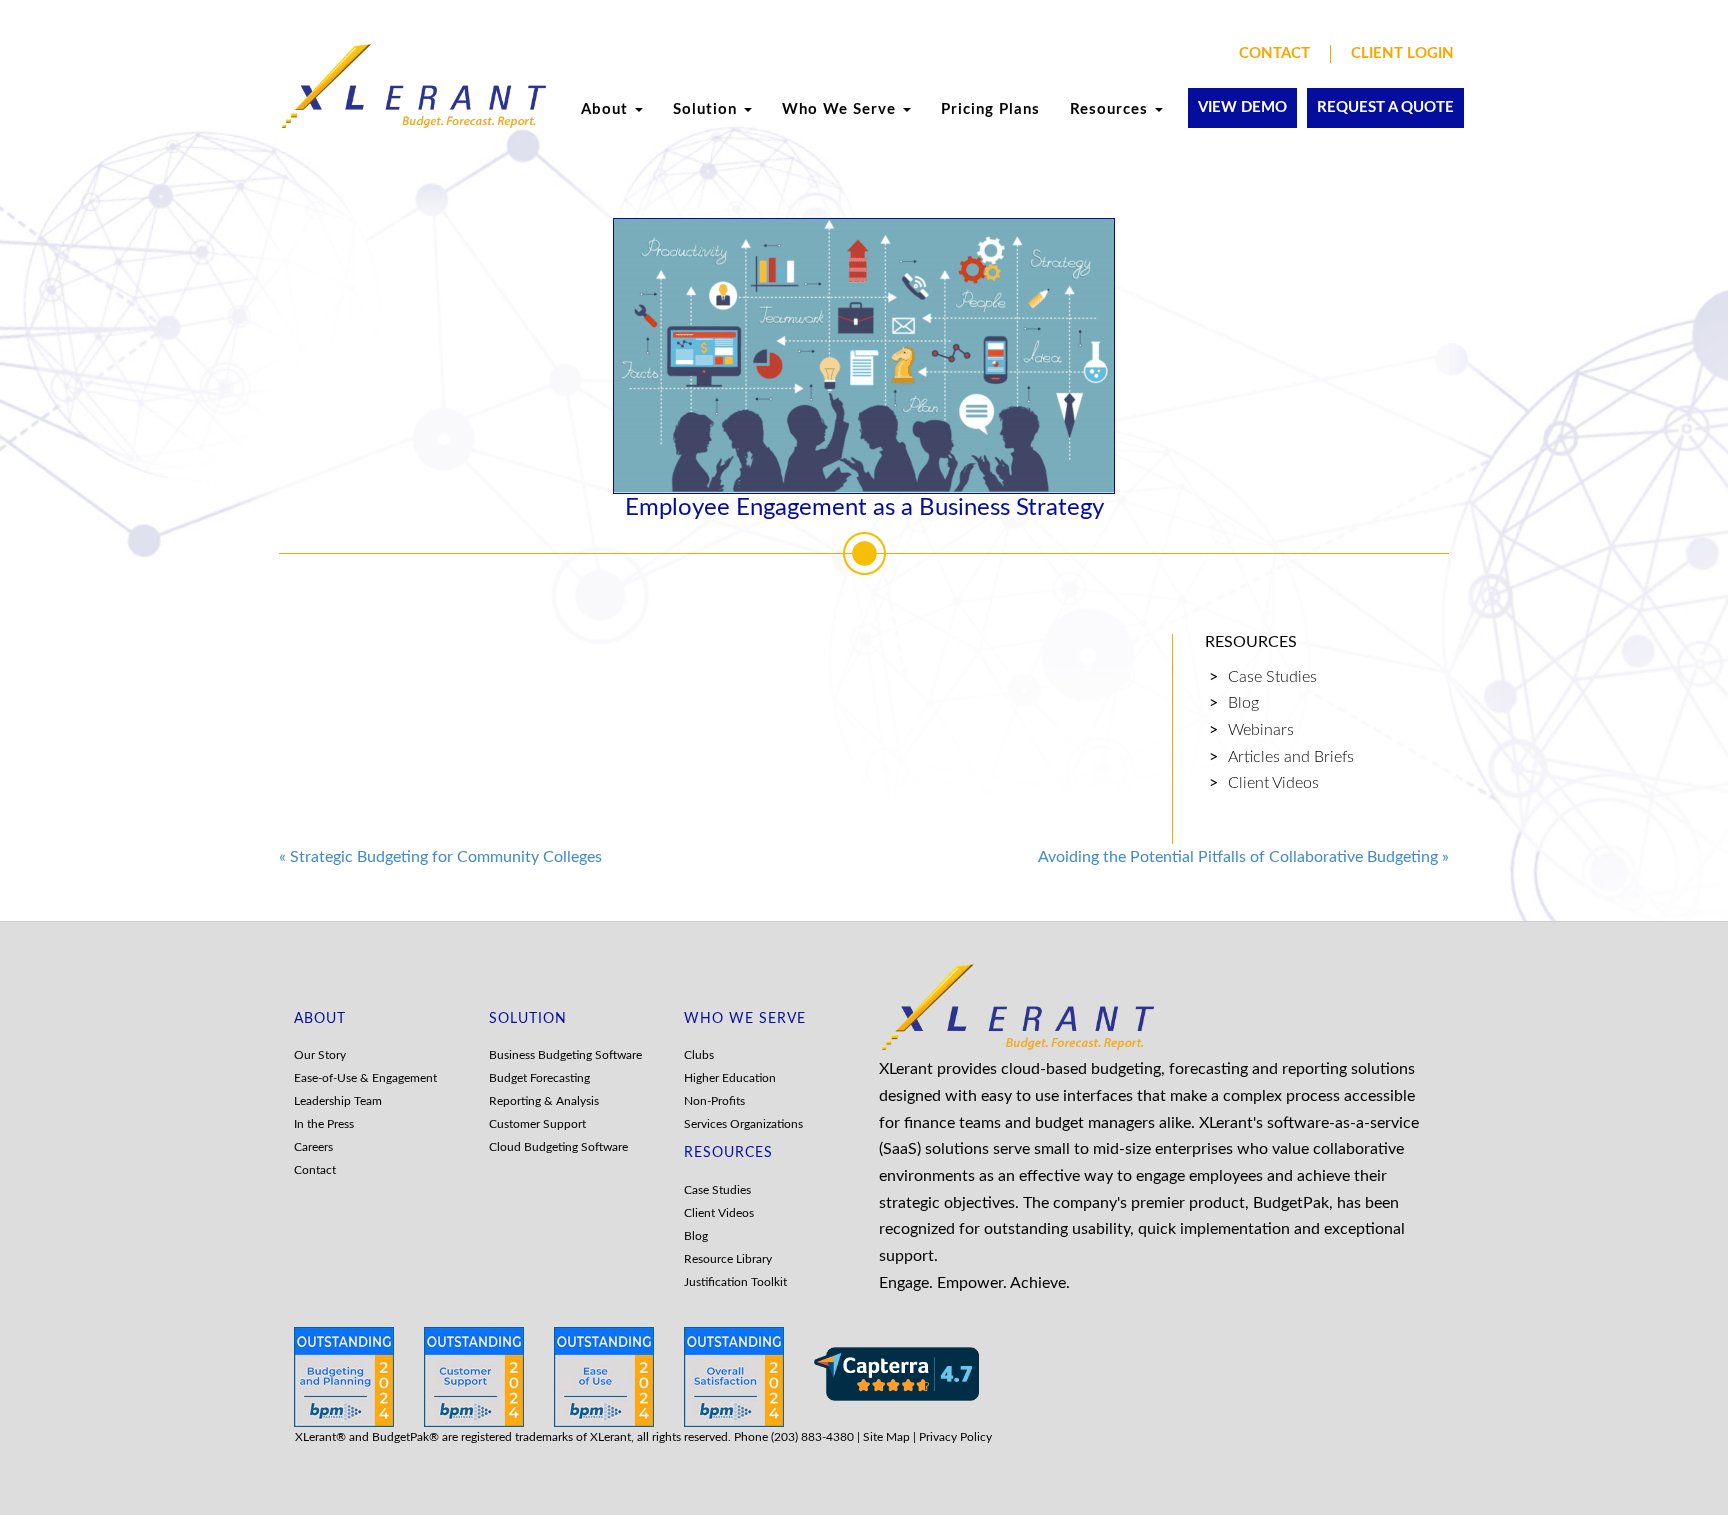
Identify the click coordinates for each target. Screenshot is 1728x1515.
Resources (1111, 109)
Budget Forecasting (539, 1078)
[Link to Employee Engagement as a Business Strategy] (864, 356)
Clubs (699, 1055)
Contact (1274, 53)
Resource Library (728, 1259)
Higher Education (730, 1078)
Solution (707, 109)
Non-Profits (714, 1101)
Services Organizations (743, 1124)
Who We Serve (841, 109)
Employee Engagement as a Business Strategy (864, 508)
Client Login (1402, 53)
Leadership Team (338, 1101)
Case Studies (1272, 677)
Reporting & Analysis (544, 1101)
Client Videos (1273, 783)
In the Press (324, 1124)
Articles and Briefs (1291, 757)
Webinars (1261, 730)
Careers (313, 1147)
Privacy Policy (955, 1437)
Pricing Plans (990, 109)
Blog (1243, 703)
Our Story (320, 1055)
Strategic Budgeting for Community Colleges (440, 857)
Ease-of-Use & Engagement (365, 1078)
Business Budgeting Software (565, 1055)
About (607, 109)
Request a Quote (1385, 107)
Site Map (886, 1437)
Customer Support (537, 1124)
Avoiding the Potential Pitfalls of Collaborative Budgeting (1243, 857)
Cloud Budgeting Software (558, 1147)
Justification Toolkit (735, 1282)
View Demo (1242, 107)
